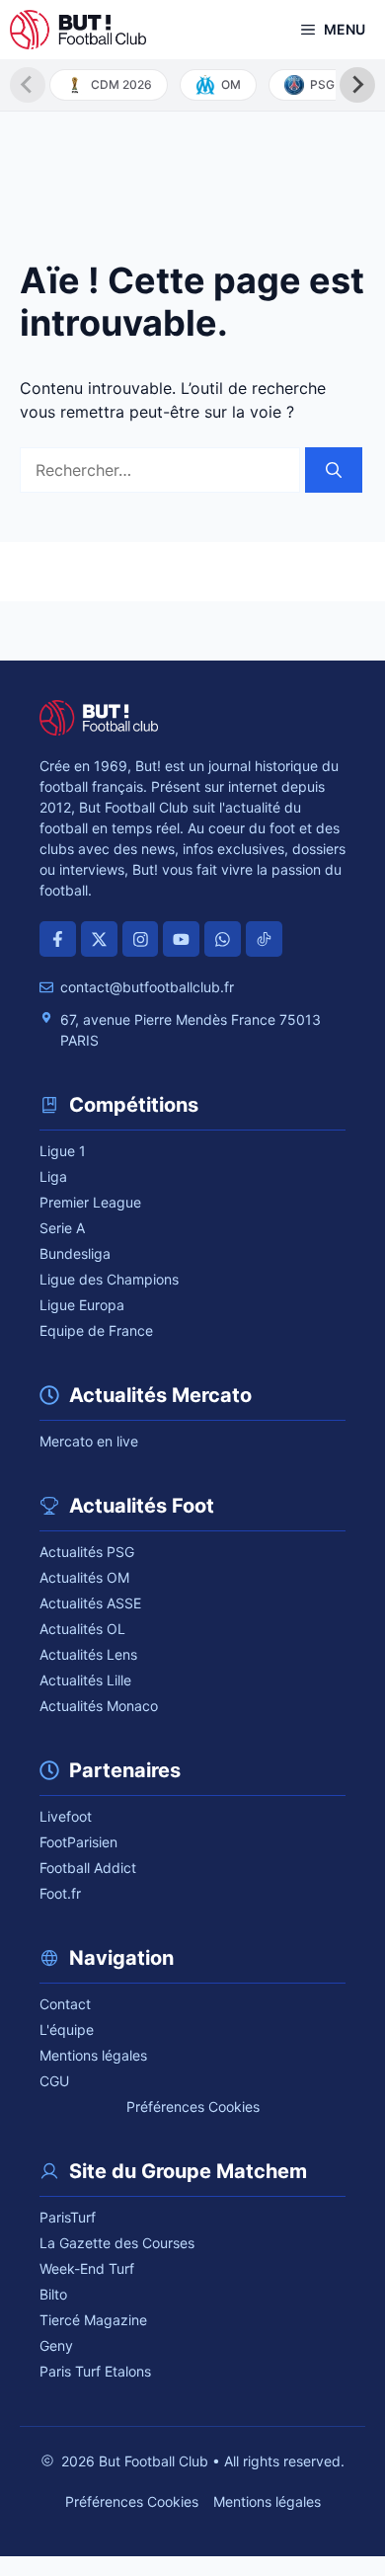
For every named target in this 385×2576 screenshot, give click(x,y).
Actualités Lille (85, 1680)
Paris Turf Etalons (95, 2371)
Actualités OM (84, 1577)
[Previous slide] (28, 85)
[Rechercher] (334, 470)
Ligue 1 (63, 1151)
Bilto (53, 2294)
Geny (56, 2345)
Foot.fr (60, 1893)
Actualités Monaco (99, 1706)
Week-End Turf (87, 2268)
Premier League (90, 1202)
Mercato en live (89, 1441)
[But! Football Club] (78, 30)
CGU (54, 2081)
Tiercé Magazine (93, 2320)
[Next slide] (357, 85)
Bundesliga (75, 1253)
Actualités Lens (88, 1654)
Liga (53, 1176)
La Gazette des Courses (117, 2243)
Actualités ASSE (90, 1603)
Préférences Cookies (193, 2107)
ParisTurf (68, 2217)
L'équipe (67, 2030)
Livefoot (66, 1816)
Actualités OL (82, 1629)
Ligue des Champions (109, 1279)
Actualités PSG (87, 1552)
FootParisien (78, 1842)
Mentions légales (93, 2055)
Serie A (62, 1228)
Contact (65, 2004)
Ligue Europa (82, 1305)
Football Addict (88, 1868)
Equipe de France (96, 1330)
